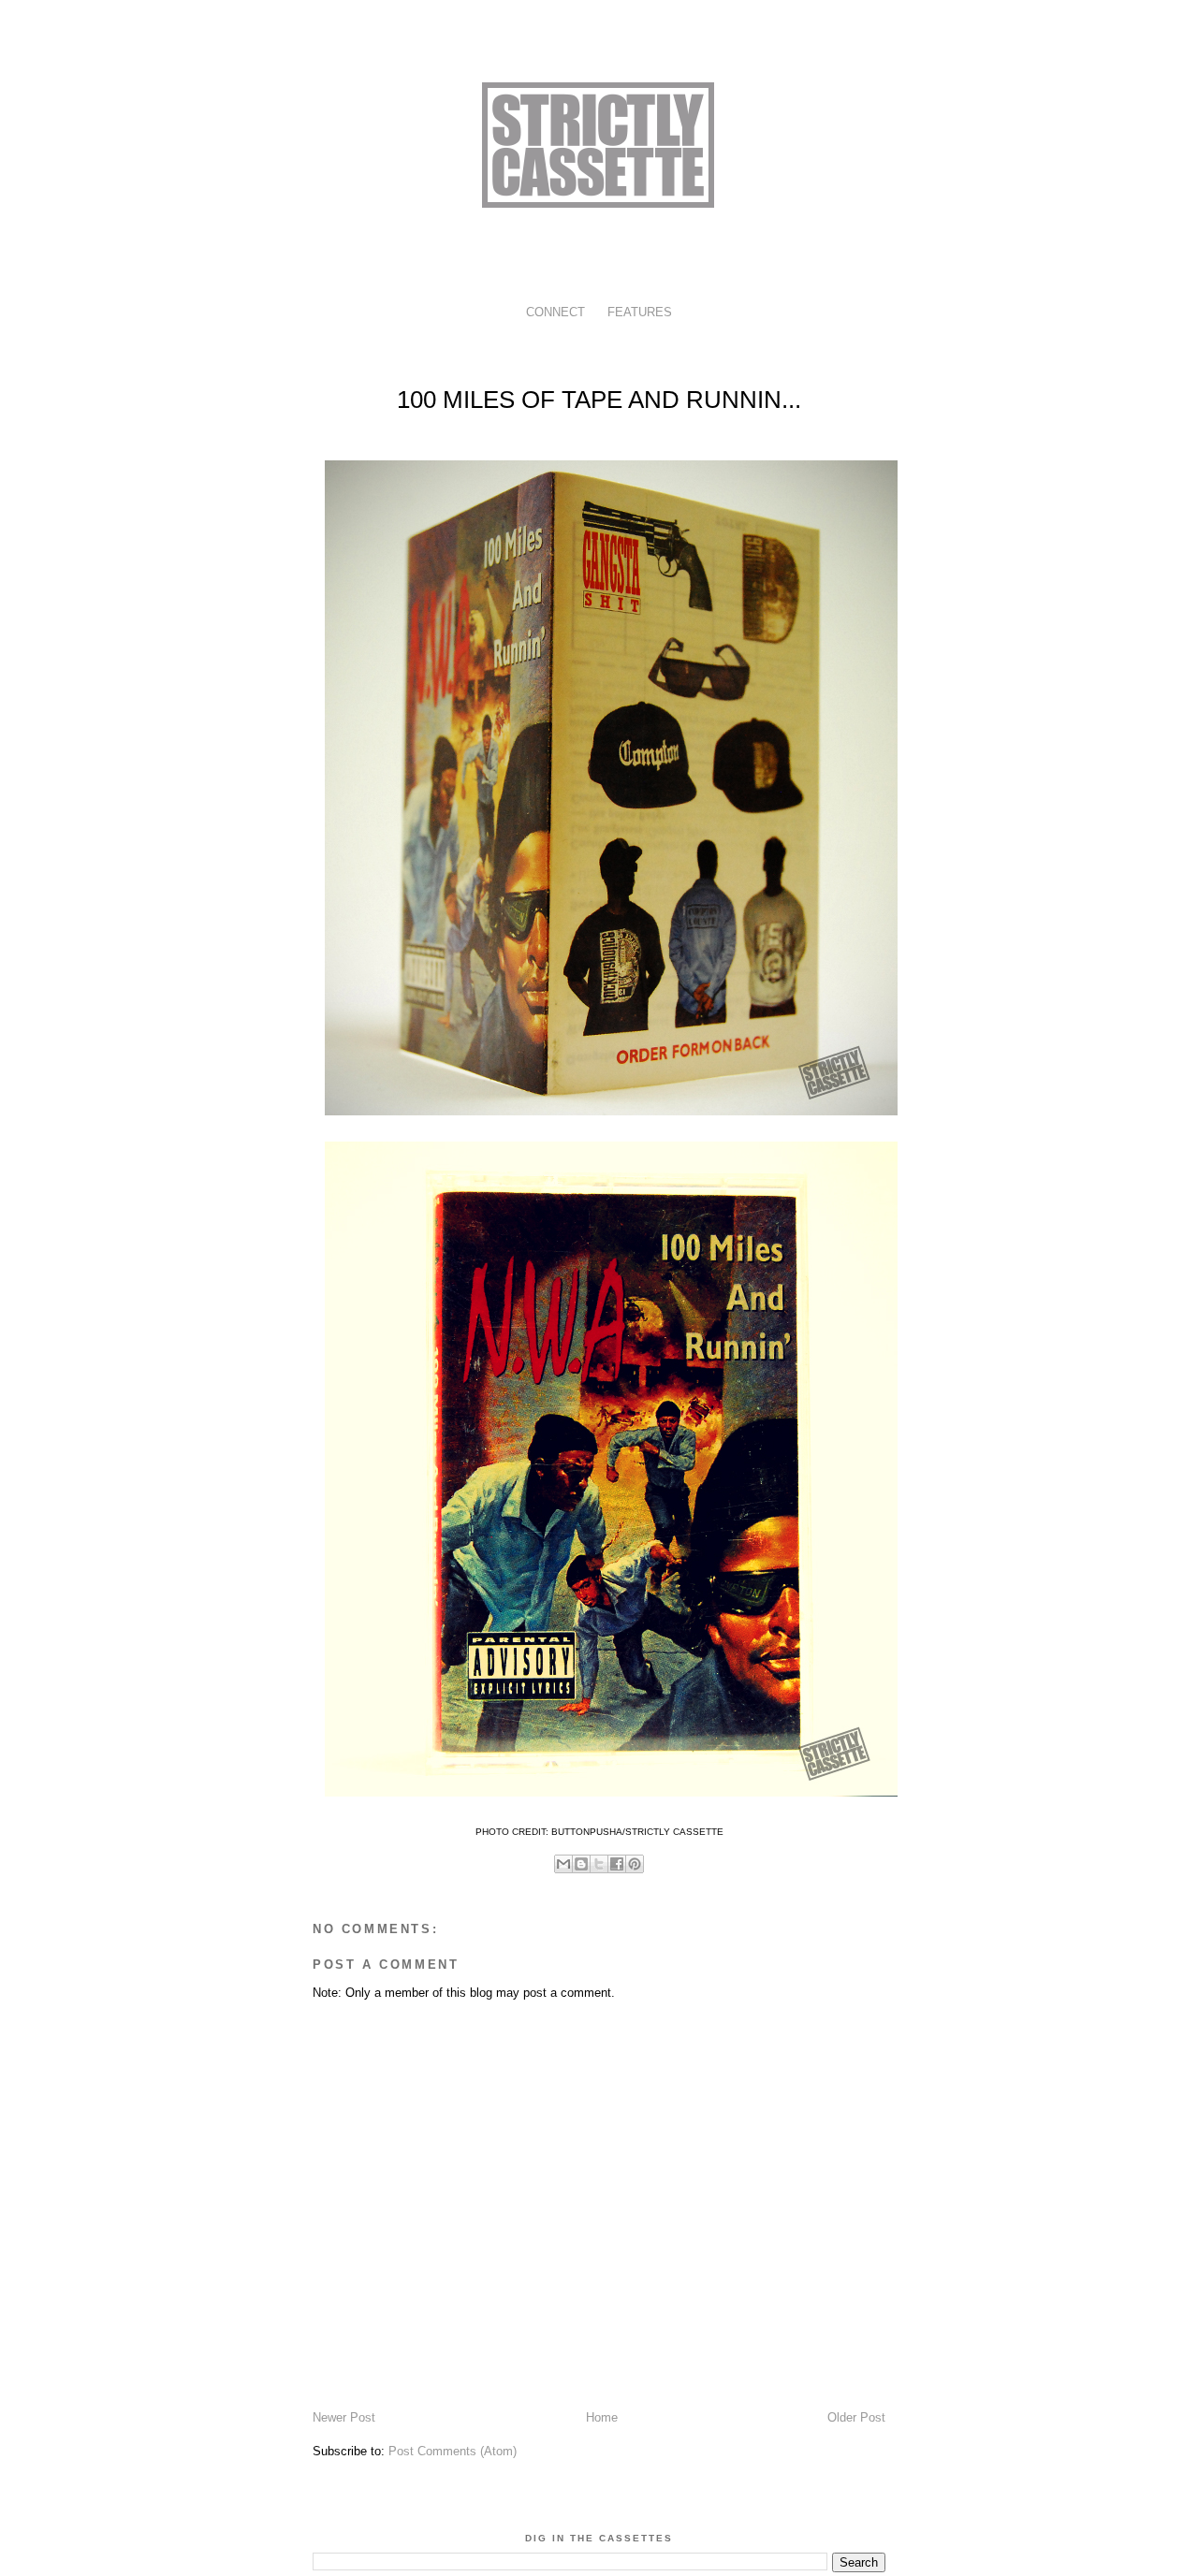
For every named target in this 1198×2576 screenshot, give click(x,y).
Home (602, 2417)
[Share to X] (599, 1864)
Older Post (856, 2417)
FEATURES (640, 312)
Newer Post (344, 2417)
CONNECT (555, 312)
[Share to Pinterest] (635, 1864)
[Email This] (563, 1864)
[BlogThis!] (581, 1864)
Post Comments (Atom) (453, 2451)
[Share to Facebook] (617, 1864)
